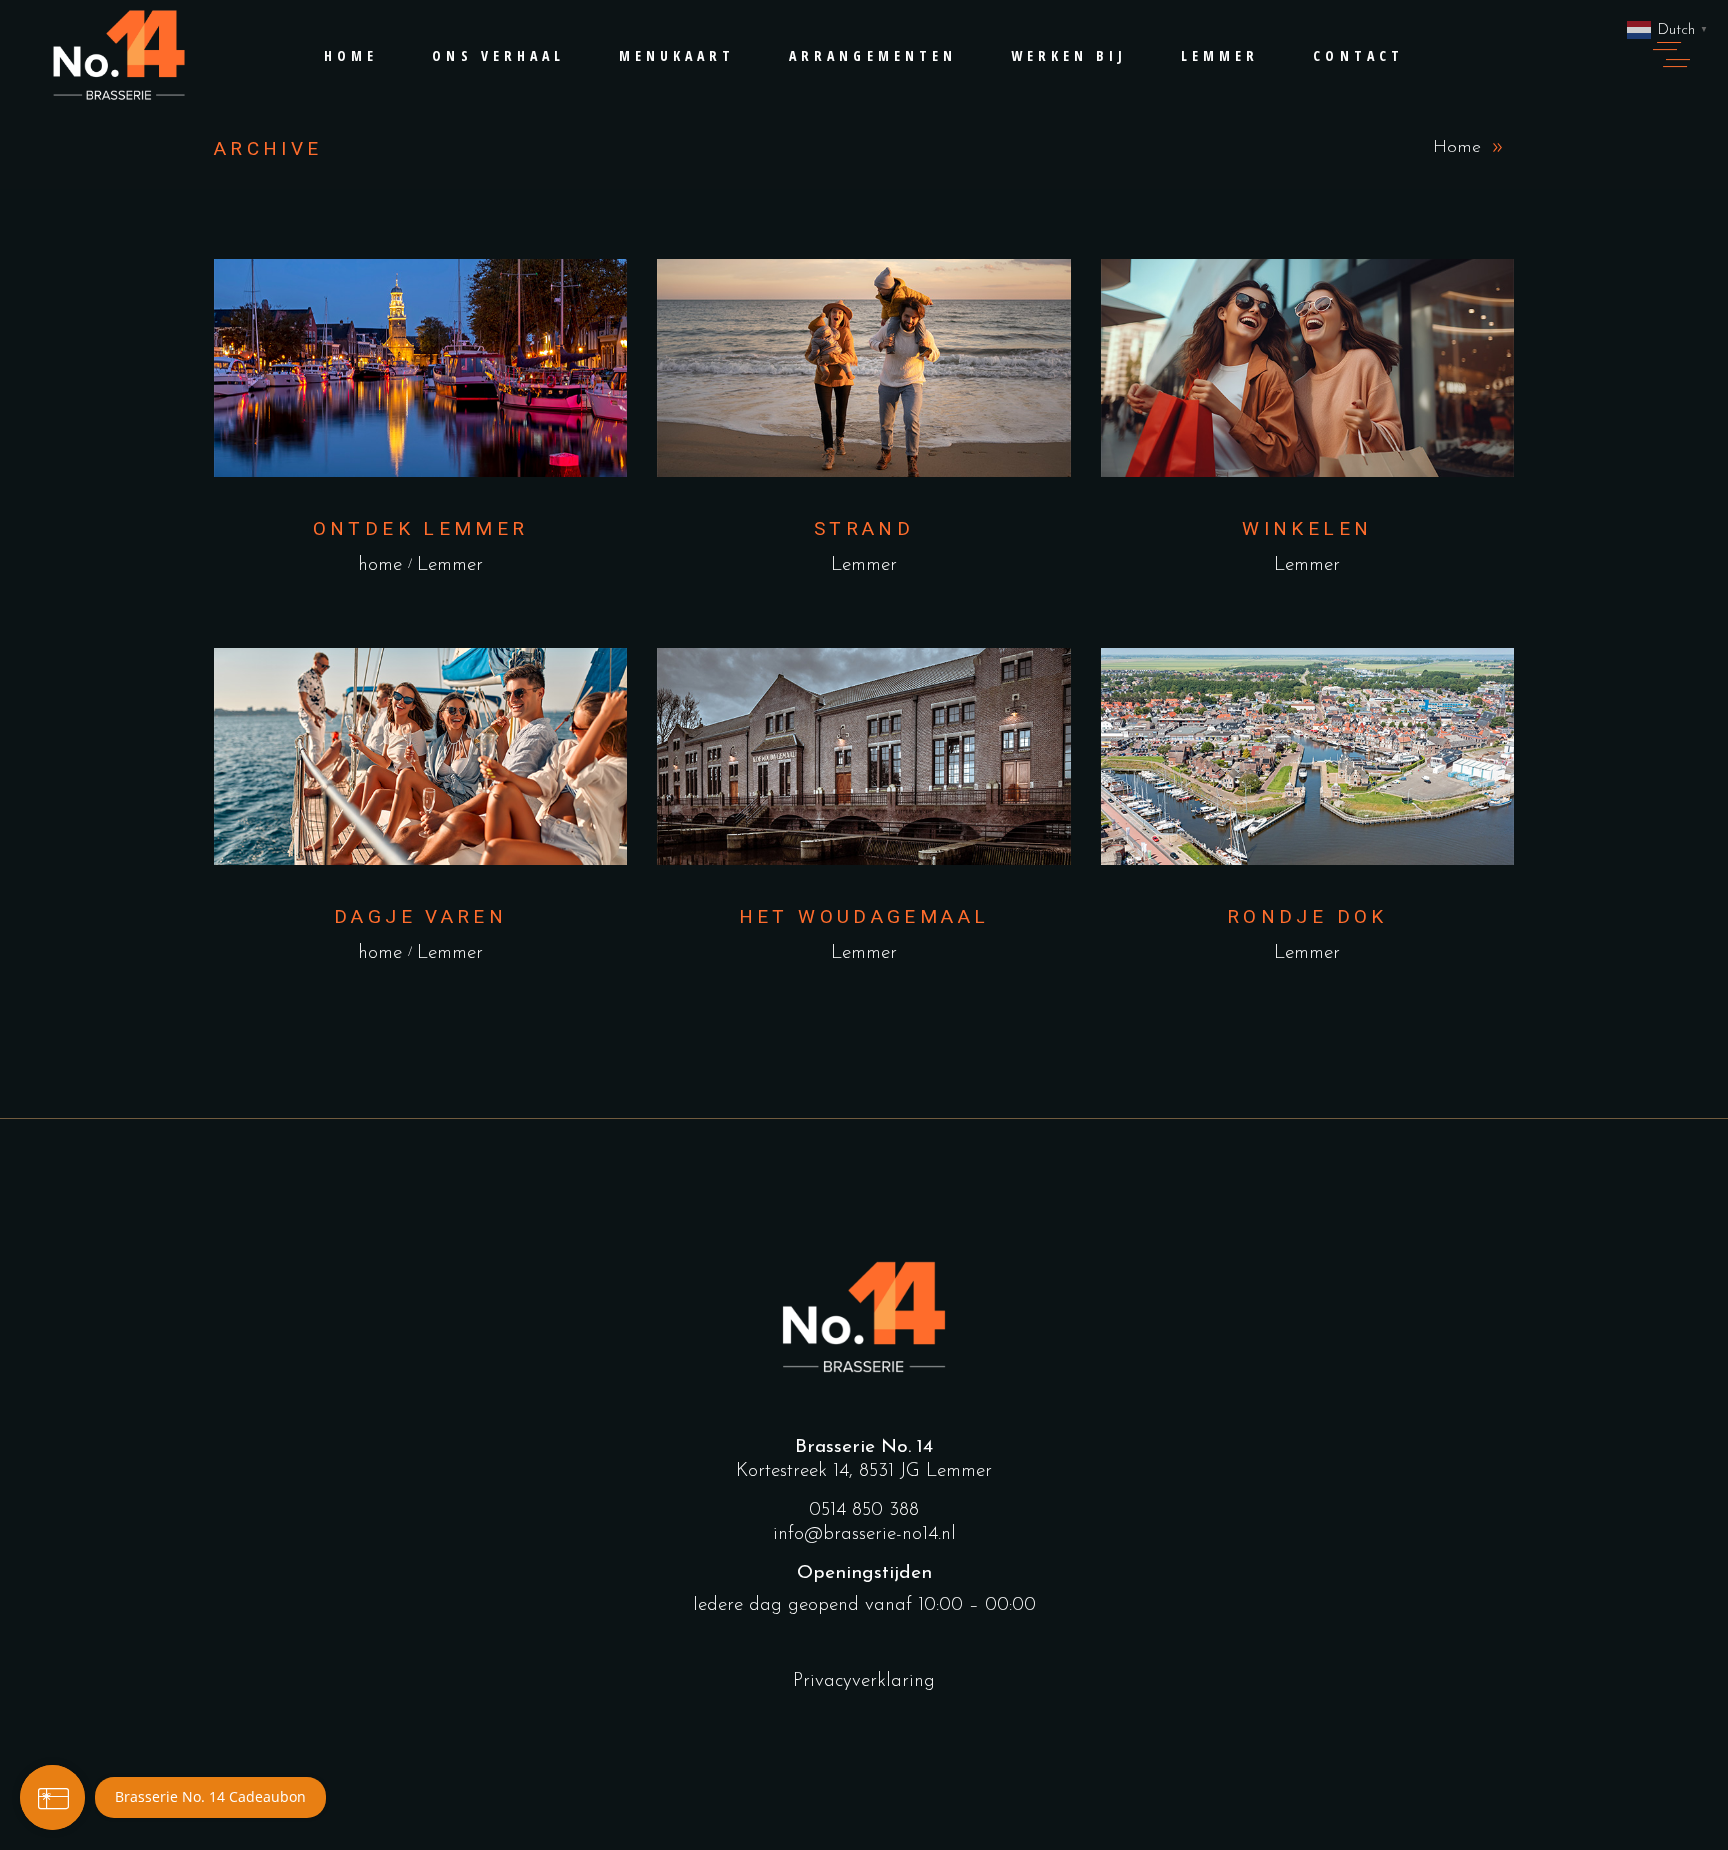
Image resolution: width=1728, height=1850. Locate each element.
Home (1457, 148)
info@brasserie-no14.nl (864, 1534)
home (380, 565)
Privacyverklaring (864, 1681)
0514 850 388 (864, 1510)
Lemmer (450, 565)
